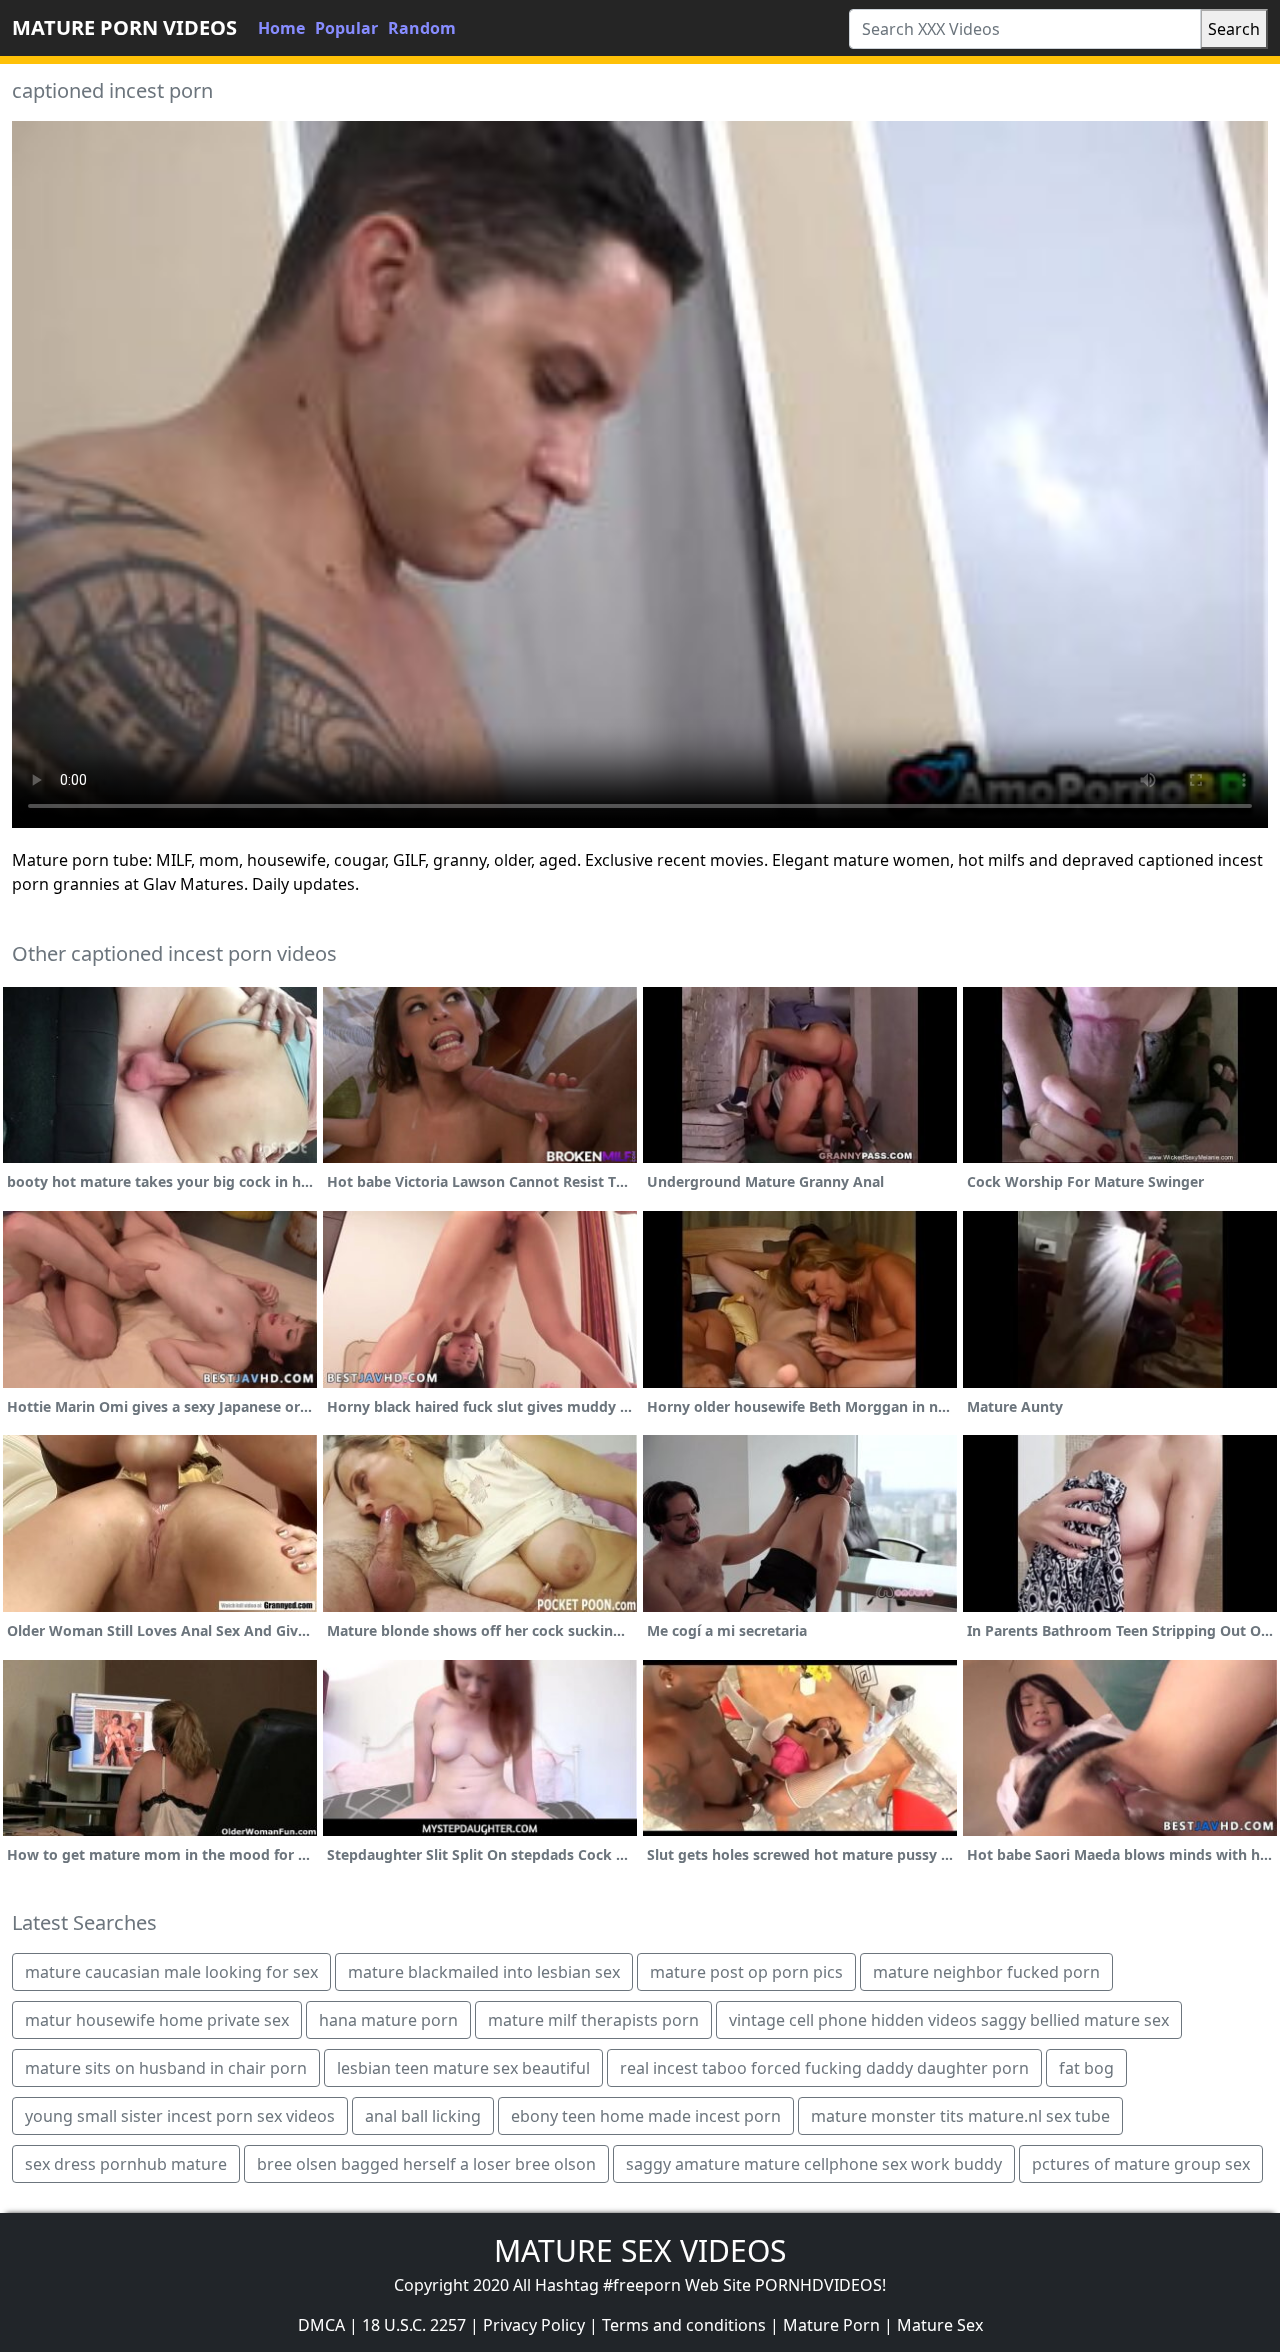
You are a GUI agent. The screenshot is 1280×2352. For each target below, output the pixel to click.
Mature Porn (831, 2325)
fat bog (1086, 2068)
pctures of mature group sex (1141, 2164)
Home (281, 28)
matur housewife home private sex (157, 2020)
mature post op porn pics (746, 1972)
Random (422, 28)
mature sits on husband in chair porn (166, 2068)
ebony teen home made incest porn (646, 2116)
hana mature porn (388, 2020)
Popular (346, 28)
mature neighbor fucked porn (986, 1972)
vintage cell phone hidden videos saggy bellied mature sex (949, 2020)
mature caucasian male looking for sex (171, 1972)
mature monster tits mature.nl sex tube (960, 2116)
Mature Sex (940, 2325)
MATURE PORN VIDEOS (124, 27)
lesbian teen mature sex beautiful (463, 2068)
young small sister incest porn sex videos (180, 2116)
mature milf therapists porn (593, 2020)
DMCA (321, 2325)
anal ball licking (423, 2116)
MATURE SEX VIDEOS (640, 2250)
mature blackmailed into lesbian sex (484, 1972)
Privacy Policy (534, 2325)
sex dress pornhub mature (126, 2164)
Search (1234, 29)
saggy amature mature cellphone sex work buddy (814, 2164)
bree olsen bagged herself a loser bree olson (426, 2164)
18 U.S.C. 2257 (414, 2325)
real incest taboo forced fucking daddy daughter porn (824, 2068)
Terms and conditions (684, 2325)
